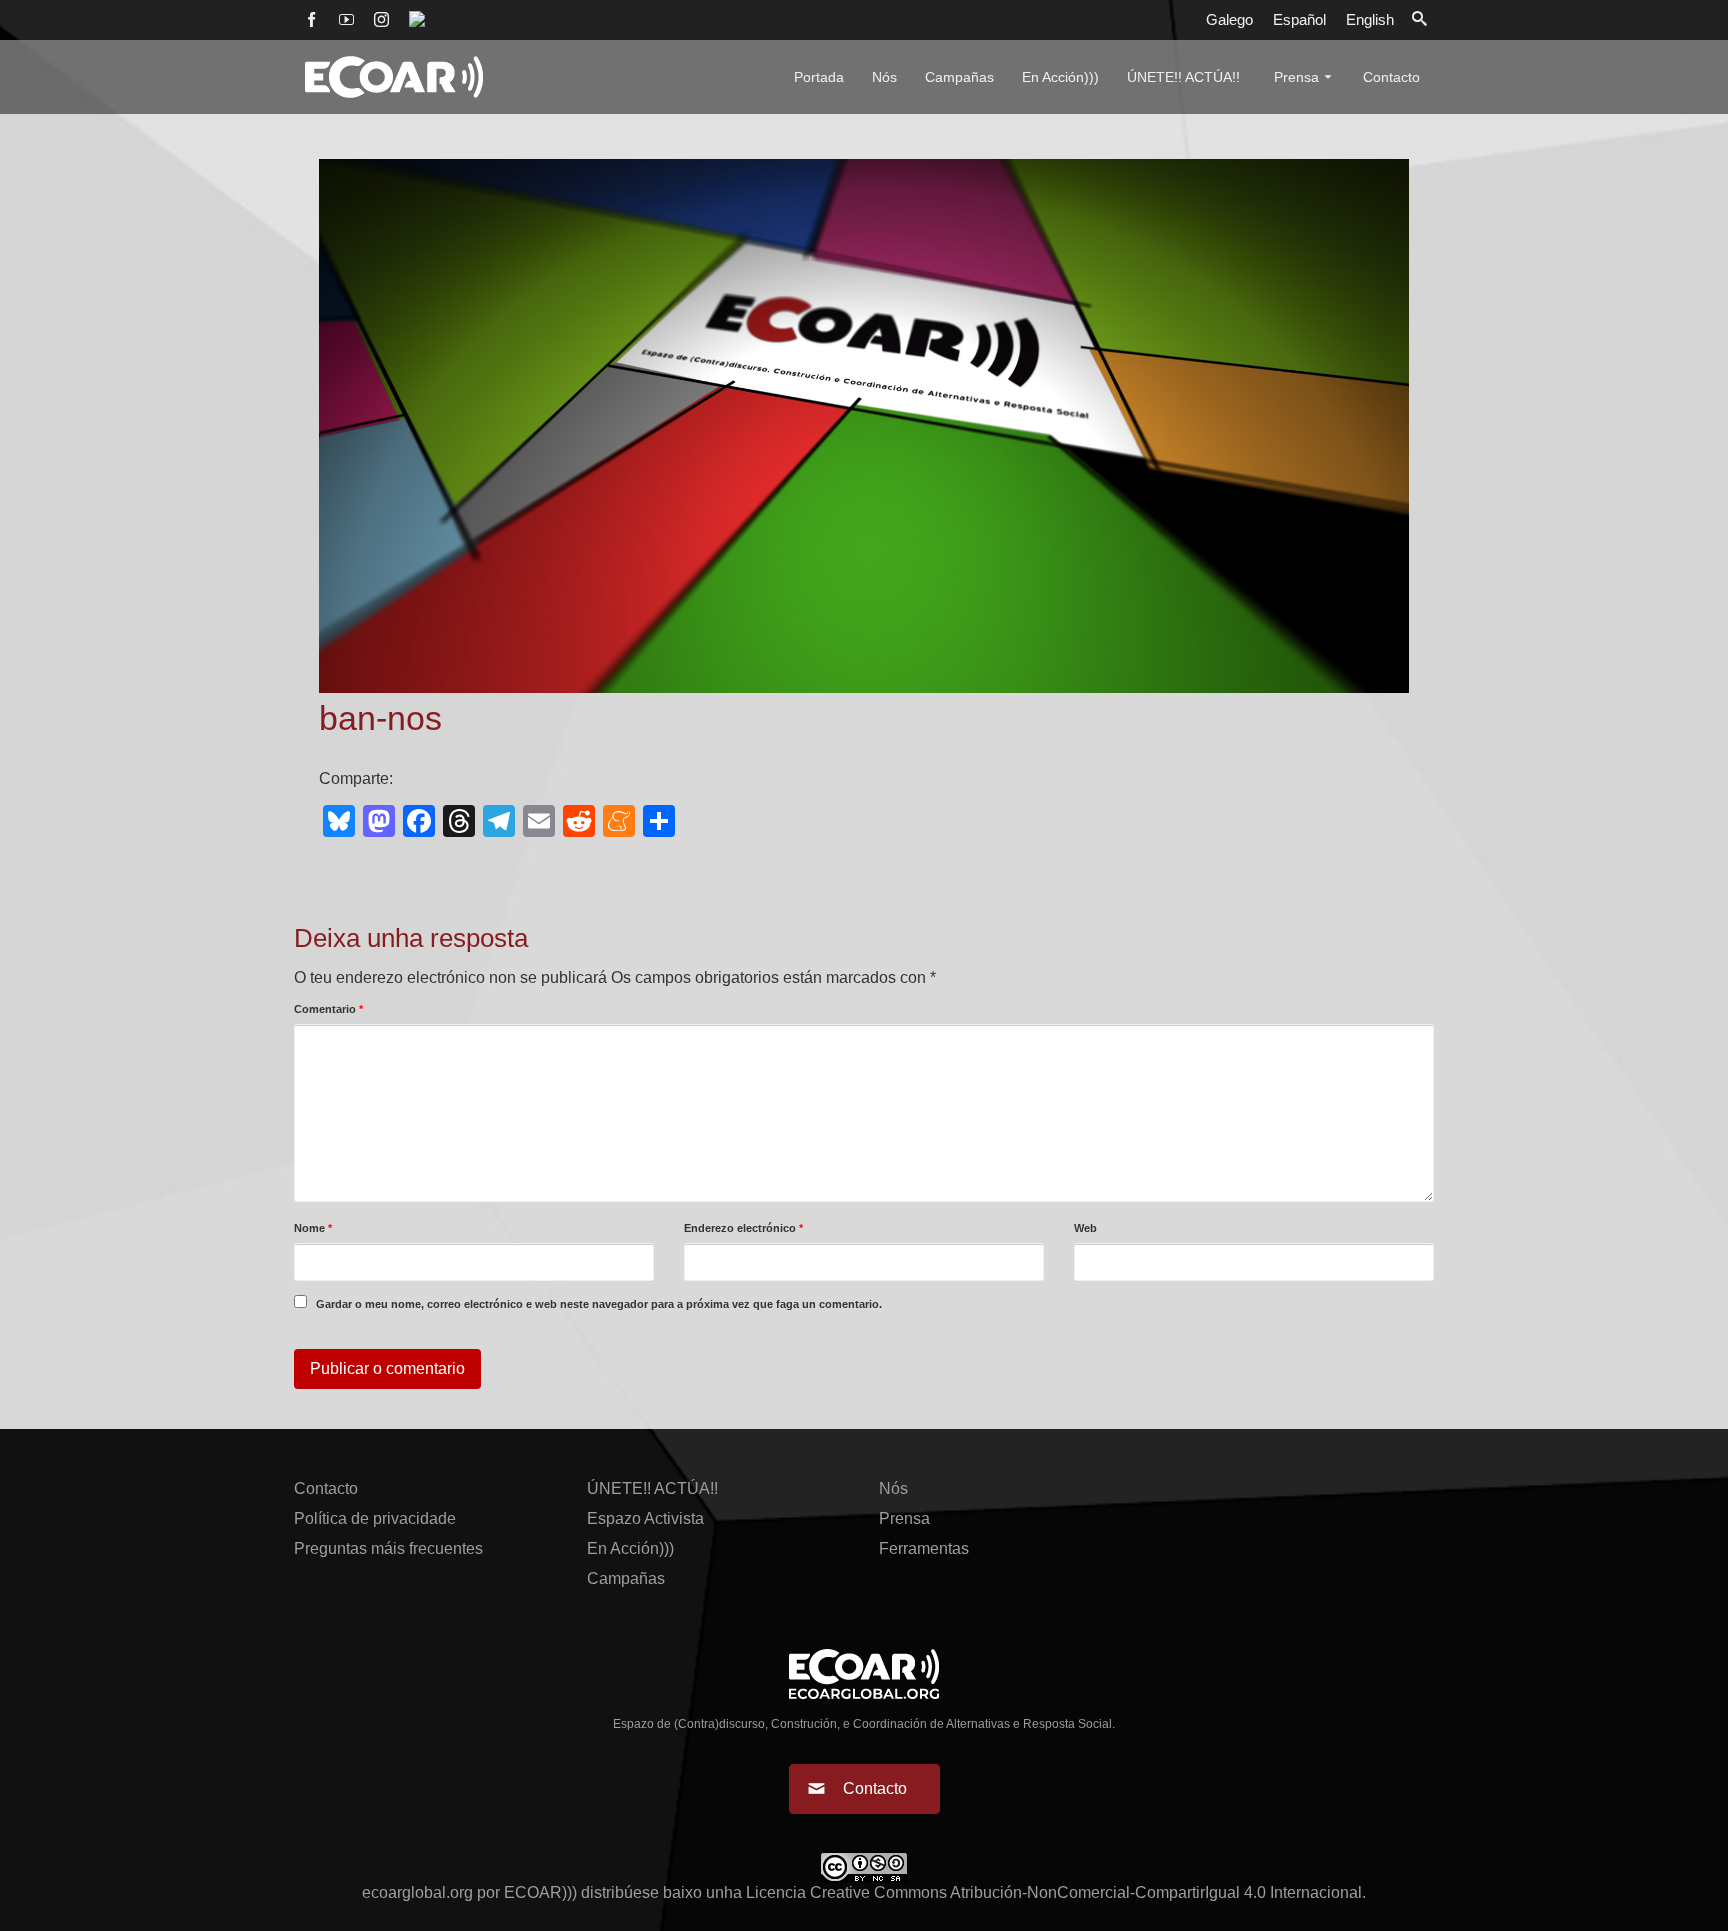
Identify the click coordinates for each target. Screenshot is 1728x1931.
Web (1085, 1228)
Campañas (626, 1578)
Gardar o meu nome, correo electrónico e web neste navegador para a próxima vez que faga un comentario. (599, 1304)
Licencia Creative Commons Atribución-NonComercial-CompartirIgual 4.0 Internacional (1054, 1892)
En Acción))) (630, 1548)
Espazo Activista (645, 1518)
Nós (893, 1488)
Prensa (904, 1518)
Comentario (328, 1009)
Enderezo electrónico (743, 1228)
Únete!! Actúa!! (652, 1488)
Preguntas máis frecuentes (388, 1548)
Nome (313, 1228)
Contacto (326, 1488)
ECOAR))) (540, 1892)
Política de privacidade (375, 1518)
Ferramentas (924, 1548)
